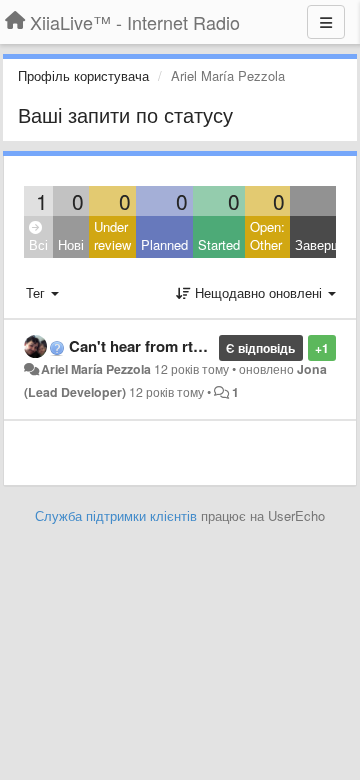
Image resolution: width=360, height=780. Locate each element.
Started (219, 244)
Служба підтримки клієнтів (116, 515)
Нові (71, 244)
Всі (38, 244)
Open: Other (267, 236)
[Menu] (326, 22)
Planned (164, 244)
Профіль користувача (83, 75)
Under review (112, 236)
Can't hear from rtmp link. (158, 346)
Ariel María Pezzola (96, 369)
